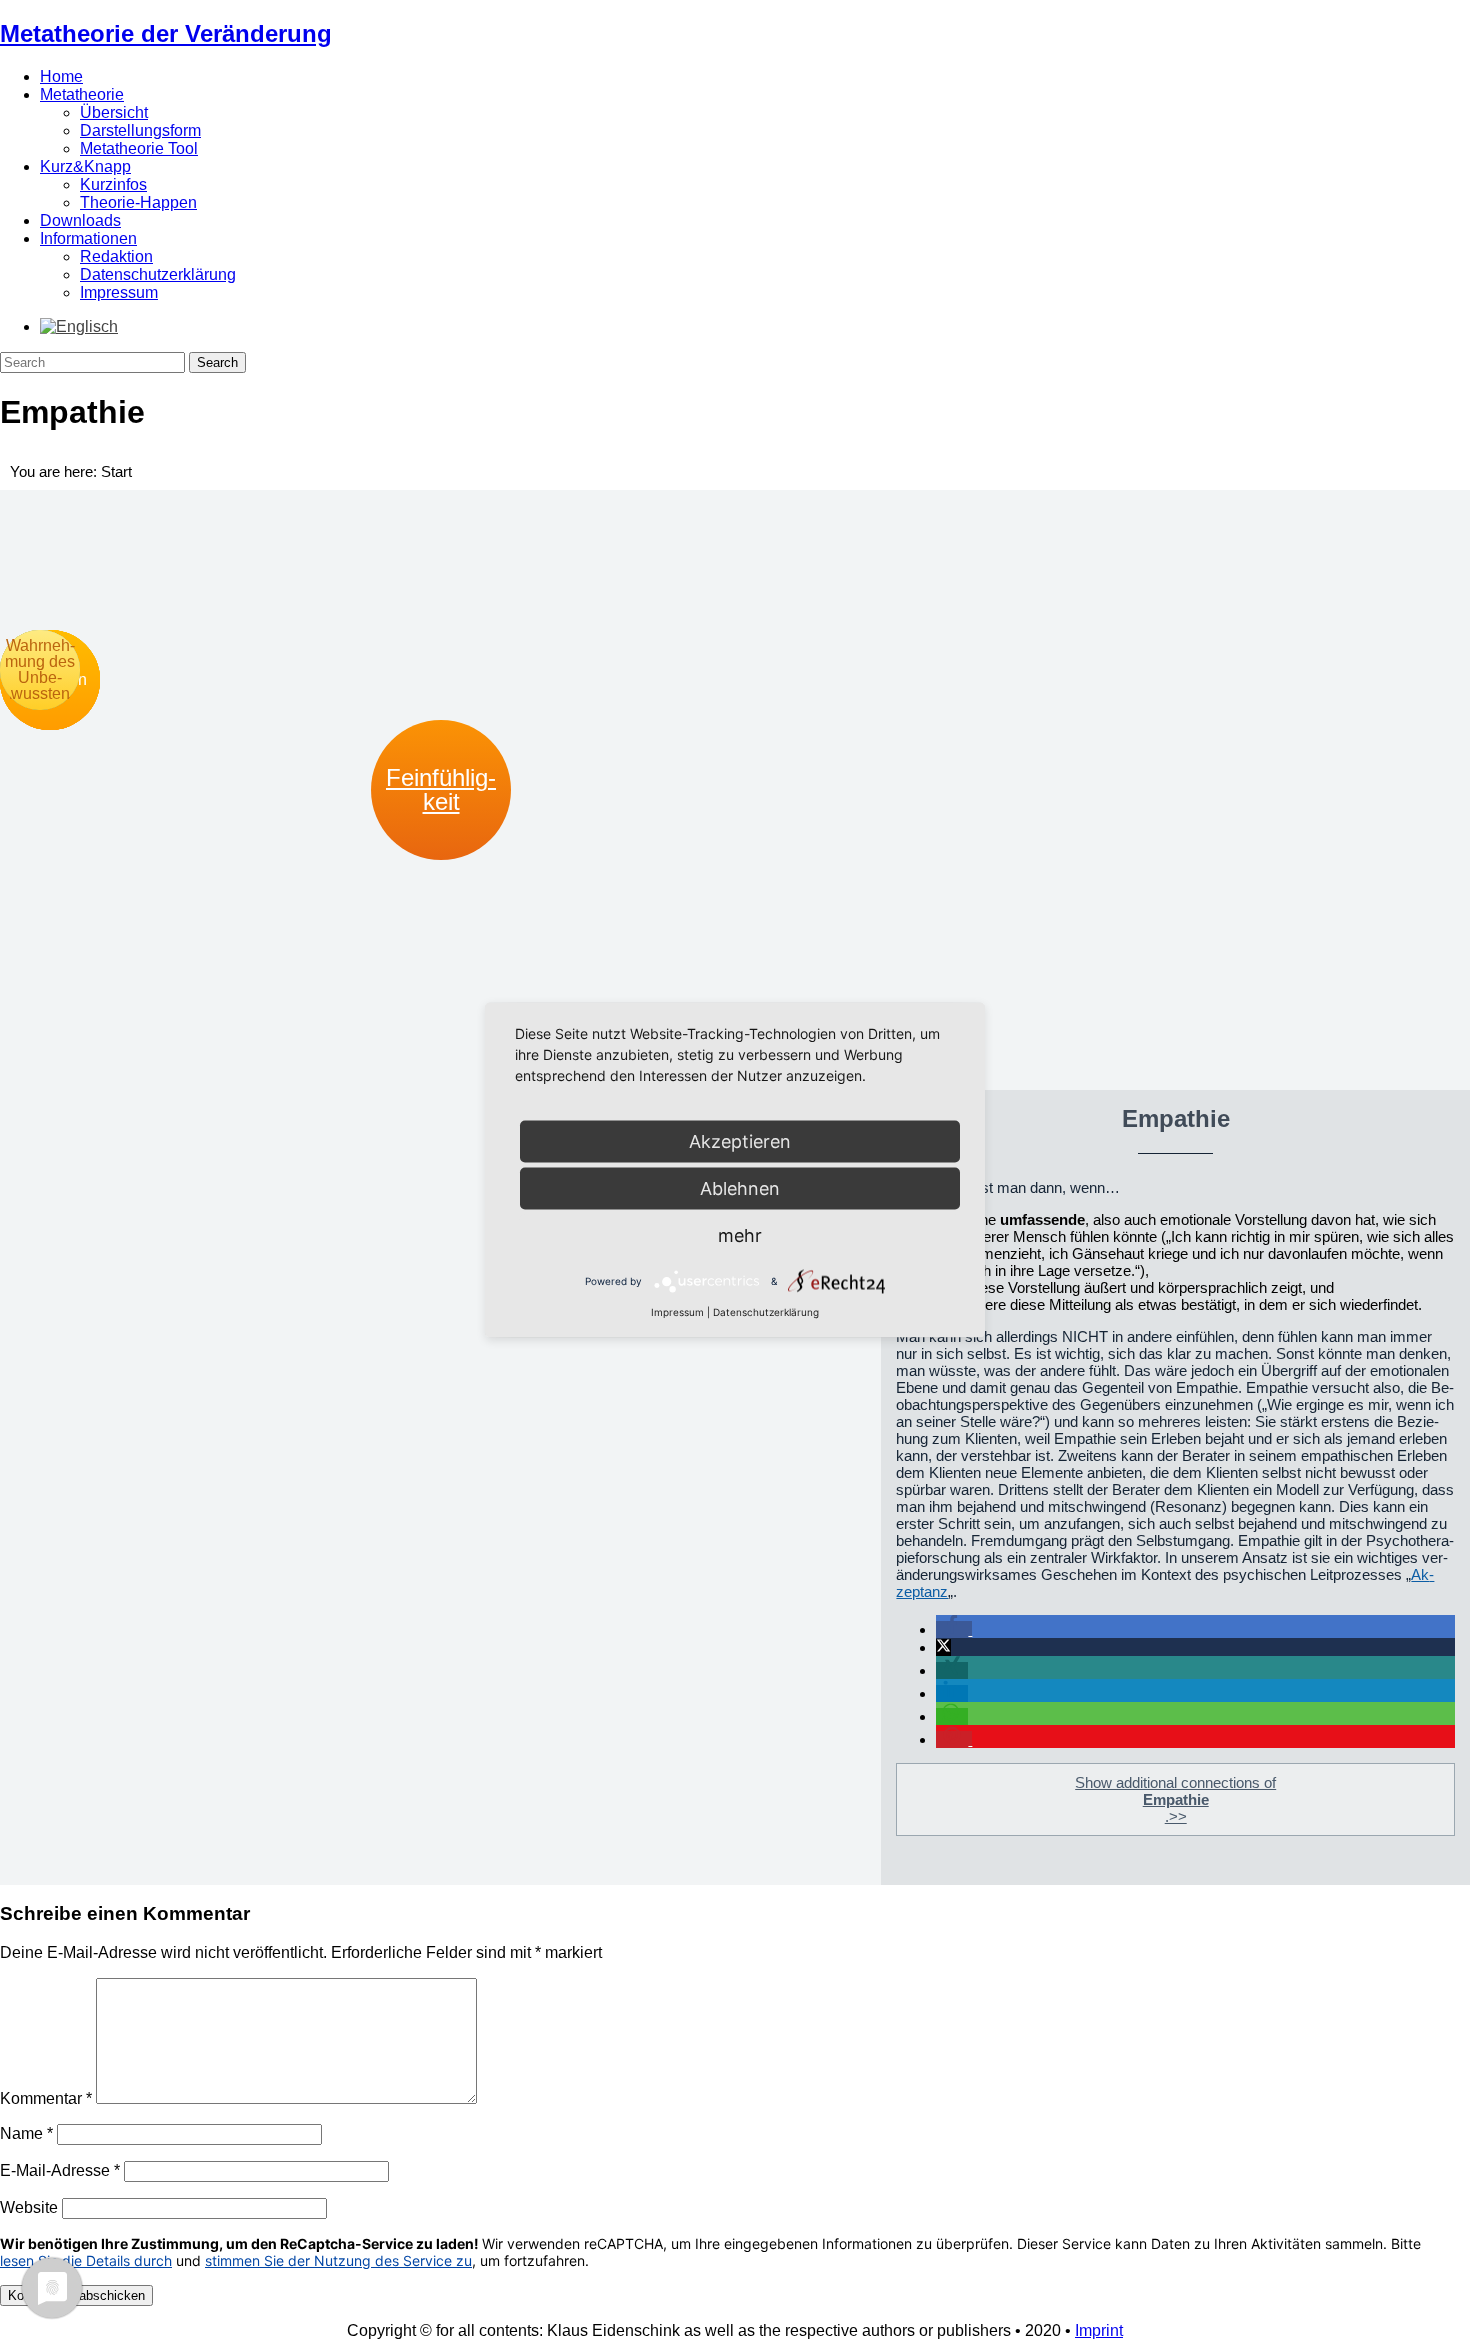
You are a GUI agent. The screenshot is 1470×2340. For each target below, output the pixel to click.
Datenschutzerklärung (158, 274)
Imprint (1099, 2330)
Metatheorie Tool (139, 148)
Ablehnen (740, 1188)
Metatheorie (82, 94)
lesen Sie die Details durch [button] (86, 2260)
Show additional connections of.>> (1175, 1799)
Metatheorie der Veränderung (166, 33)
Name (26, 2133)
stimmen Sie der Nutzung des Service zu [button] (338, 2260)
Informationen (88, 238)
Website (29, 2207)
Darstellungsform (140, 130)
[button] (954, 1629)
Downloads (80, 220)
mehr (740, 1235)
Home (61, 76)
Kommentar (46, 2098)
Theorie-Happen (138, 202)
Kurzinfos (113, 184)
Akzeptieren (740, 1141)
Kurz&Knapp (85, 166)
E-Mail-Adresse (60, 2170)
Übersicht (114, 112)
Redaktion (116, 256)
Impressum (119, 292)
